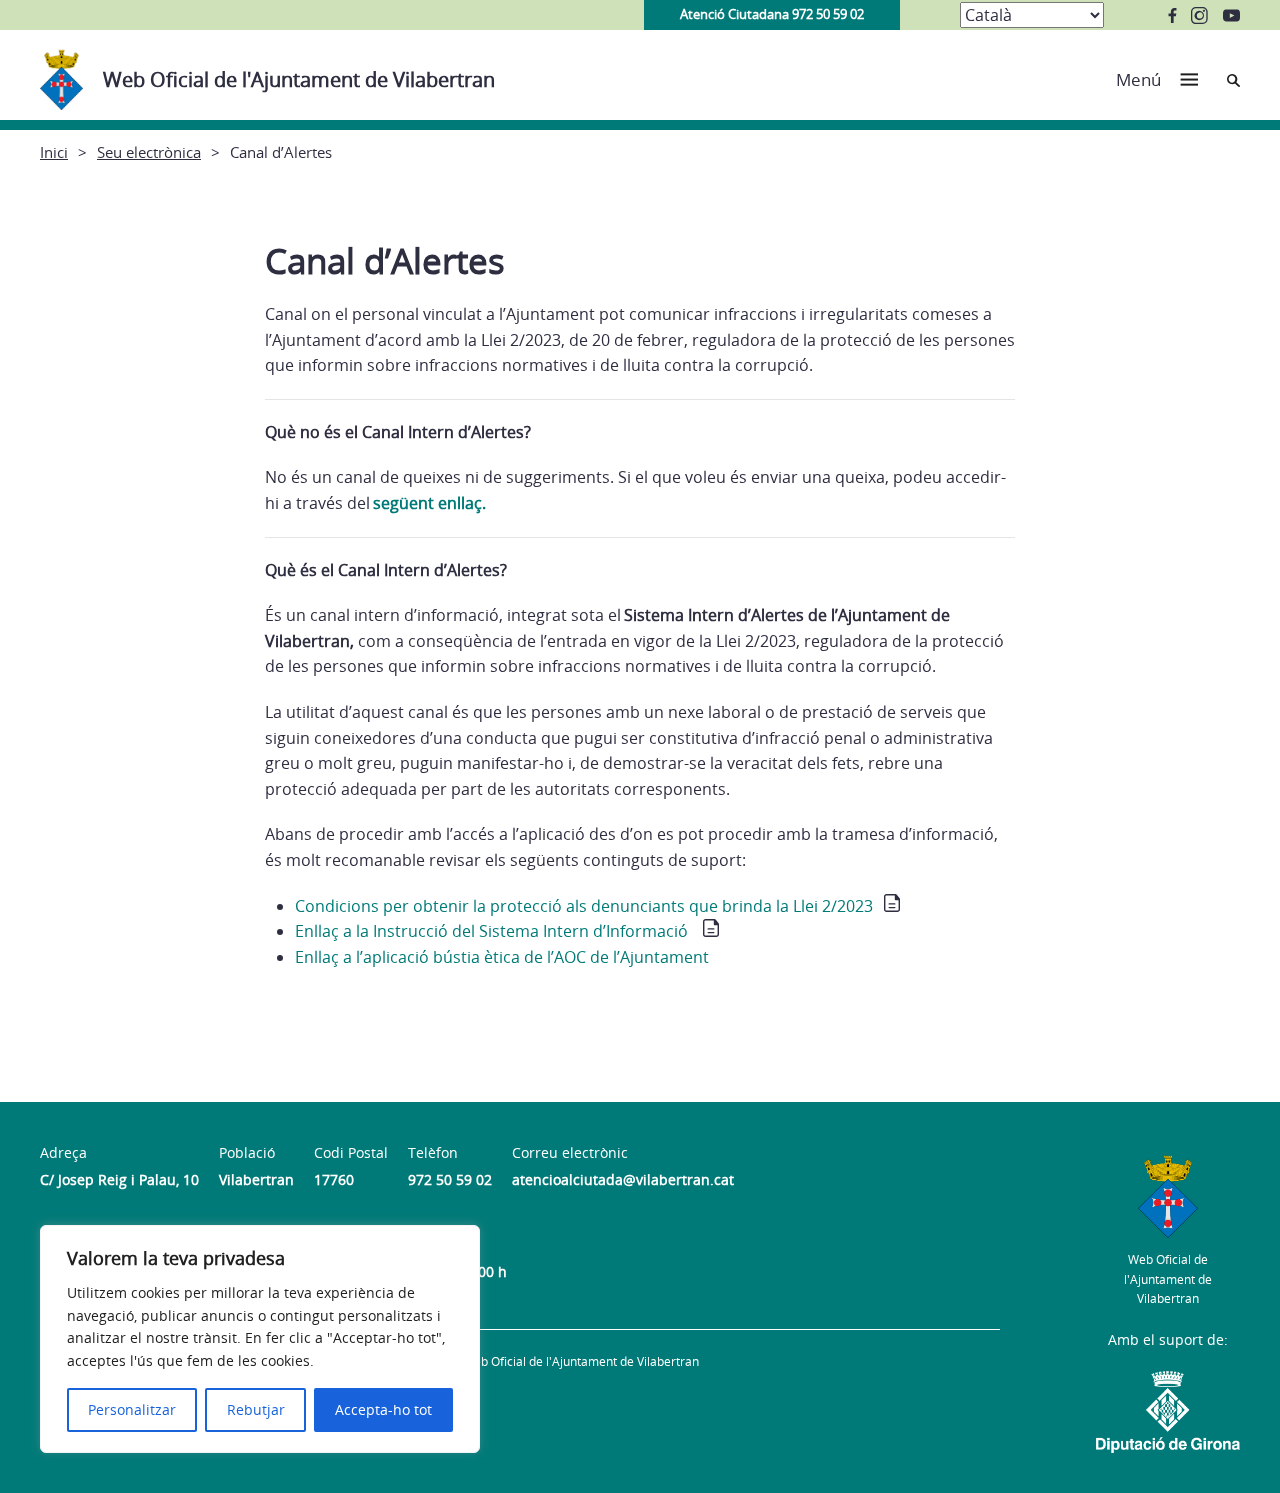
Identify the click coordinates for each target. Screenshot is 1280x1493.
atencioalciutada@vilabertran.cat (623, 1179)
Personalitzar (132, 1409)
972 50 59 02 (450, 1179)
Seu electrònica (149, 152)
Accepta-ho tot (383, 1409)
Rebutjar (256, 1409)
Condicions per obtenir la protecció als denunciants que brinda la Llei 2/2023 (584, 906)
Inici (54, 152)
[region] (260, 1339)
